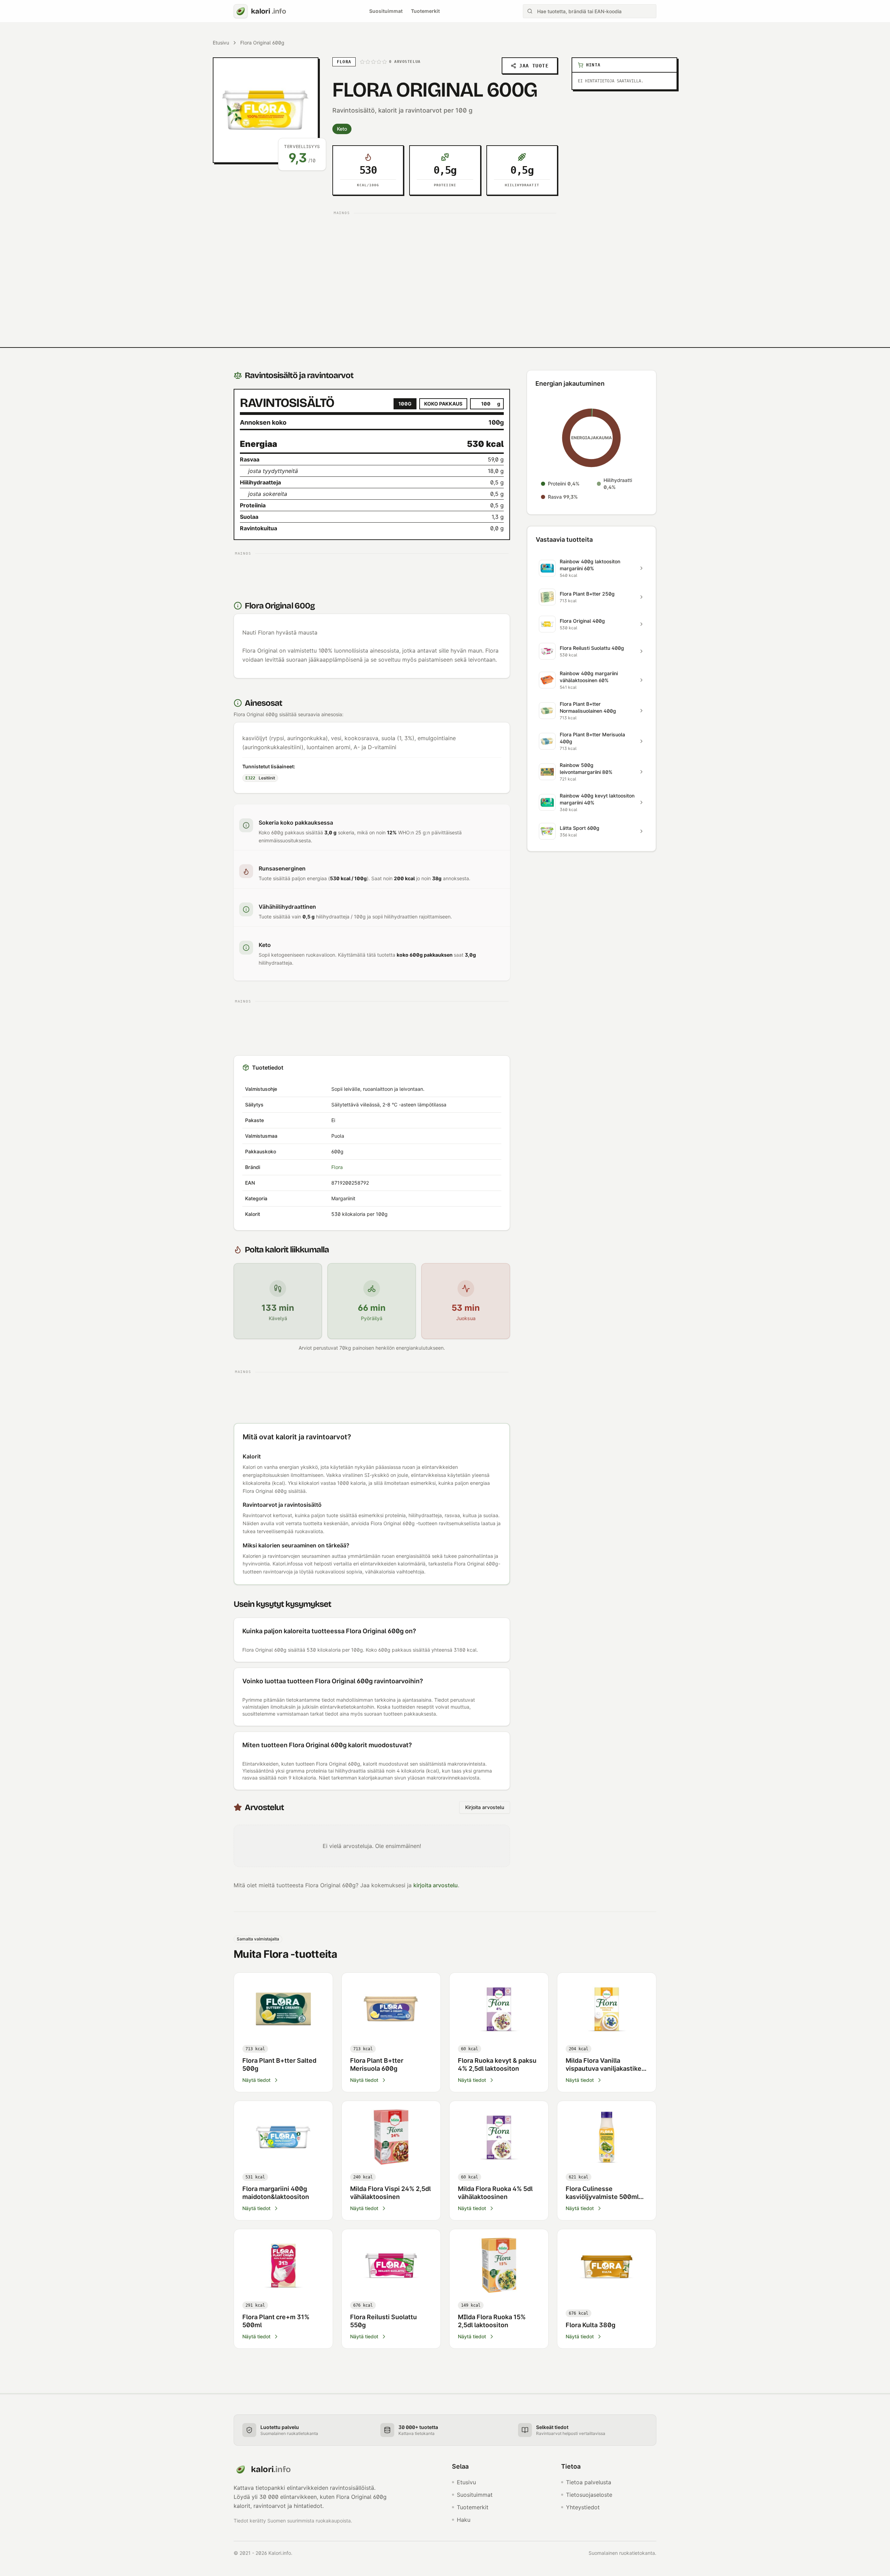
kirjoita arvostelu (436, 1885)
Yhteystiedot (583, 2507)
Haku (464, 2520)
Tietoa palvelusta (589, 2482)
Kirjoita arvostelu (485, 1807)
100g (405, 404)
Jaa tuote (534, 66)
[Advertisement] (445, 267)
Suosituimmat (386, 11)
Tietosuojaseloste (589, 2495)
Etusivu (221, 43)
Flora (337, 1167)
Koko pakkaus (443, 404)
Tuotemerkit (425, 11)
